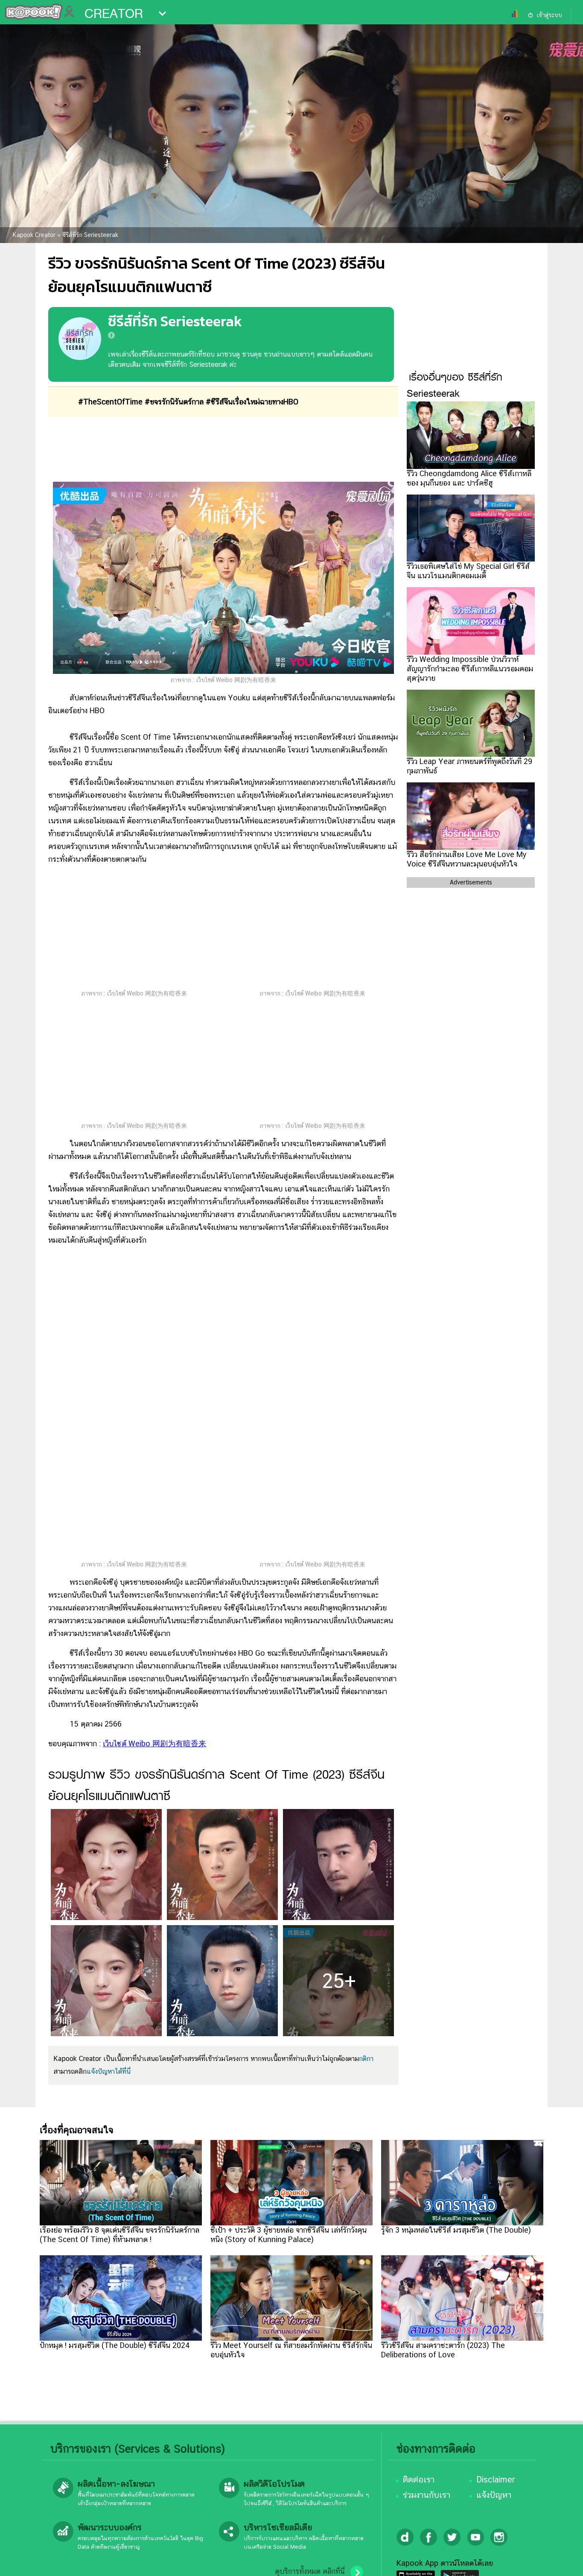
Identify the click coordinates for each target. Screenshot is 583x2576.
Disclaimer (496, 2479)
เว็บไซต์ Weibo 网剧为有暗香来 (154, 1743)
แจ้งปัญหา (494, 2495)
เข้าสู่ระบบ (549, 15)
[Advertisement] (223, 449)
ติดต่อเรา (419, 2479)
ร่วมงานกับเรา (427, 2495)
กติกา (366, 2059)
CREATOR (114, 14)
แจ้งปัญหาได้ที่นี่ (109, 2071)
